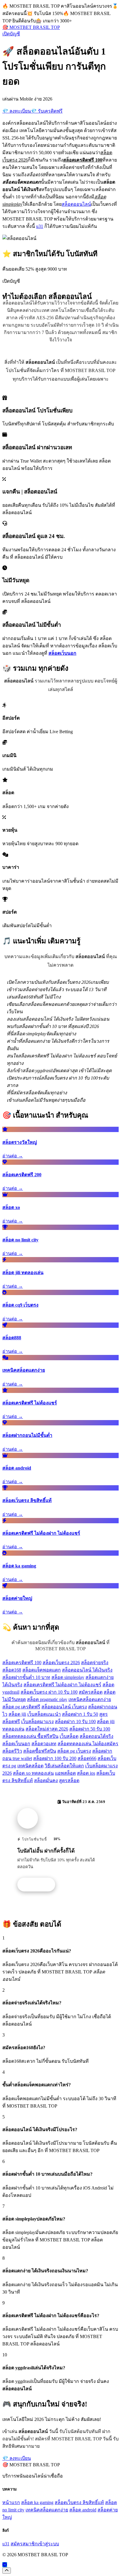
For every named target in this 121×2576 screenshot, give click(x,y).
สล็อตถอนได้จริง (96, 1736)
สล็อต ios (86, 1773)
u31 (40, 226)
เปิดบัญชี (11, 34)
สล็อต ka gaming (37, 2502)
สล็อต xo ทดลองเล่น (33, 1773)
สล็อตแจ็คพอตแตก (42, 1670)
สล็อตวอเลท (44, 1744)
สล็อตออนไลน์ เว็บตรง (64, 1707)
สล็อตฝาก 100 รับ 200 (55, 1758)
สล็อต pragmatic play (47, 1699)
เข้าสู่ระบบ (48, 2544)
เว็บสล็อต (69, 1736)
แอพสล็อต (65, 1773)
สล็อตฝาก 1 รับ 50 (80, 1714)
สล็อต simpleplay (68, 1677)
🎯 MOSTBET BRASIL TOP (31, 27)
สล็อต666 (87, 1758)
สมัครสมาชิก (24, 2544)
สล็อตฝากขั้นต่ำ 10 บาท (26, 1677)
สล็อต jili (17, 1714)
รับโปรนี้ (39, 1885)
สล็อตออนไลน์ (76, 204)
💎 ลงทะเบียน (17, 111)
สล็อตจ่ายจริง (95, 1663)
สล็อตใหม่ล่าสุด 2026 (47, 1729)
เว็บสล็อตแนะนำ (44, 1714)
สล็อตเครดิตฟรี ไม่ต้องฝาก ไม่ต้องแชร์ (62, 1685)
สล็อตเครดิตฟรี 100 (22, 1663)
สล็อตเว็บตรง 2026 (61, 1663)
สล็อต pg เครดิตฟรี (21, 1707)
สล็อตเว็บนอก (16, 1744)
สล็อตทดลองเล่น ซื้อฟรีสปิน (30, 1736)
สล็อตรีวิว (12, 1751)
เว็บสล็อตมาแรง (37, 1722)
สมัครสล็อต (91, 1692)
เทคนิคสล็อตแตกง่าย (90, 1699)
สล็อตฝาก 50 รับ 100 (90, 1729)
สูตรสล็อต (69, 1780)
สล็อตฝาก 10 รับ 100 (75, 1722)
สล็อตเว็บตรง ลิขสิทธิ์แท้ (79, 2502)
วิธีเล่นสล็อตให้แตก (64, 1766)
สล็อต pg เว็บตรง (74, 1751)
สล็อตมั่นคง (46, 1780)
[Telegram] (5, 2565)
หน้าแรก (11, 2502)
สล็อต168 (12, 1670)
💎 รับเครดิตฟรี (47, 111)
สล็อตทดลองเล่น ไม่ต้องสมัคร (88, 1744)
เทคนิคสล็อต (30, 1766)
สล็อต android (83, 2510)
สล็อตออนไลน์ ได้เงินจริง (87, 1670)
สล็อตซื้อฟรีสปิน (40, 1751)
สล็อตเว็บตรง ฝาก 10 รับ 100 (49, 1692)
